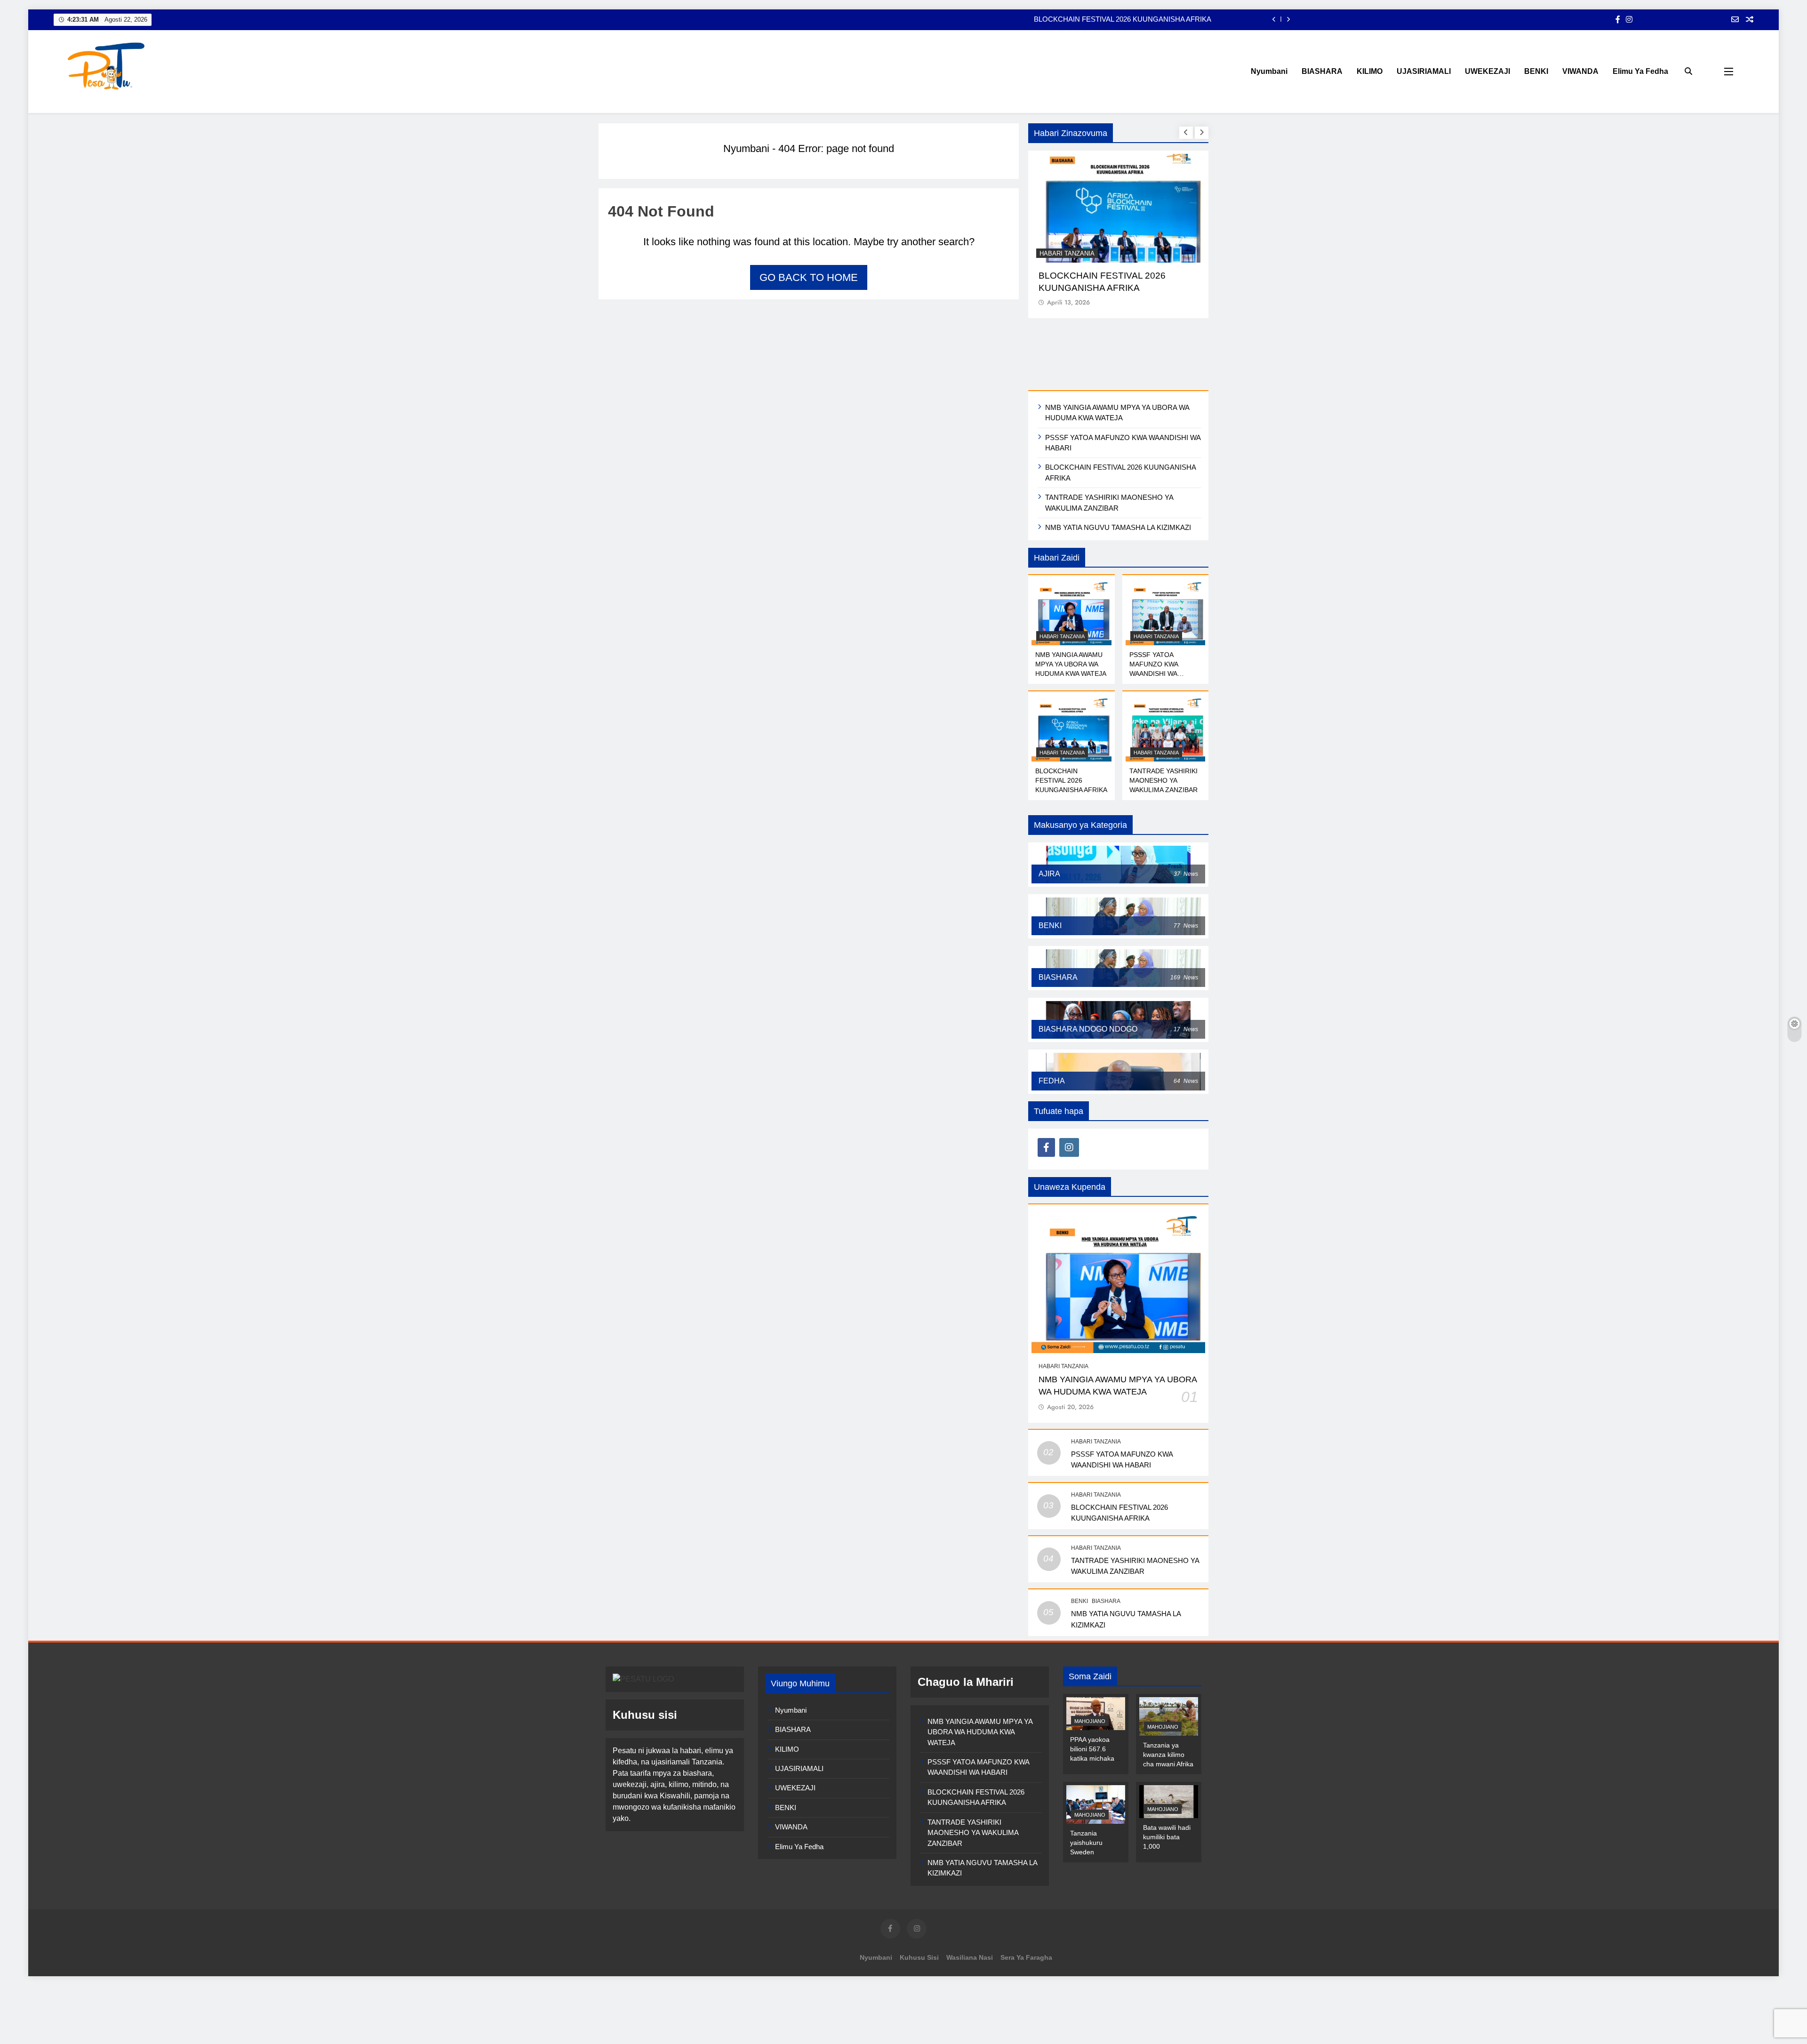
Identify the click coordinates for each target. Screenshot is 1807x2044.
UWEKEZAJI (1487, 71)
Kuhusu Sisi (919, 1892)
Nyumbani (1269, 71)
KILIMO (1370, 71)
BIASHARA (1322, 71)
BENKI (1536, 71)
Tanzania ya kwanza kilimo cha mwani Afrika (1168, 1689)
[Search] (1688, 71)
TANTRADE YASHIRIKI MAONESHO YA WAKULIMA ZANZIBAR (1110, 19)
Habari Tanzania (1067, 253)
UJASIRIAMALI (1424, 71)
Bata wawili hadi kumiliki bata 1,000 (1167, 1772)
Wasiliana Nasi (970, 1892)
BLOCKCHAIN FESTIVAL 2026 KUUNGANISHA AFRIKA (1071, 715)
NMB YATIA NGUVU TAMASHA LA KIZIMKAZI (1118, 462)
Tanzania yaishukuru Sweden (1086, 1777)
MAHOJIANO (1090, 1656)
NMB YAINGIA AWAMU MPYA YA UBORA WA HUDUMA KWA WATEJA (1071, 599)
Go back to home (809, 277)
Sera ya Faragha (1026, 1892)
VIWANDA (1580, 71)
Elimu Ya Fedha (1640, 71)
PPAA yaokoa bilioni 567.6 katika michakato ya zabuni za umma (1095, 1693)
